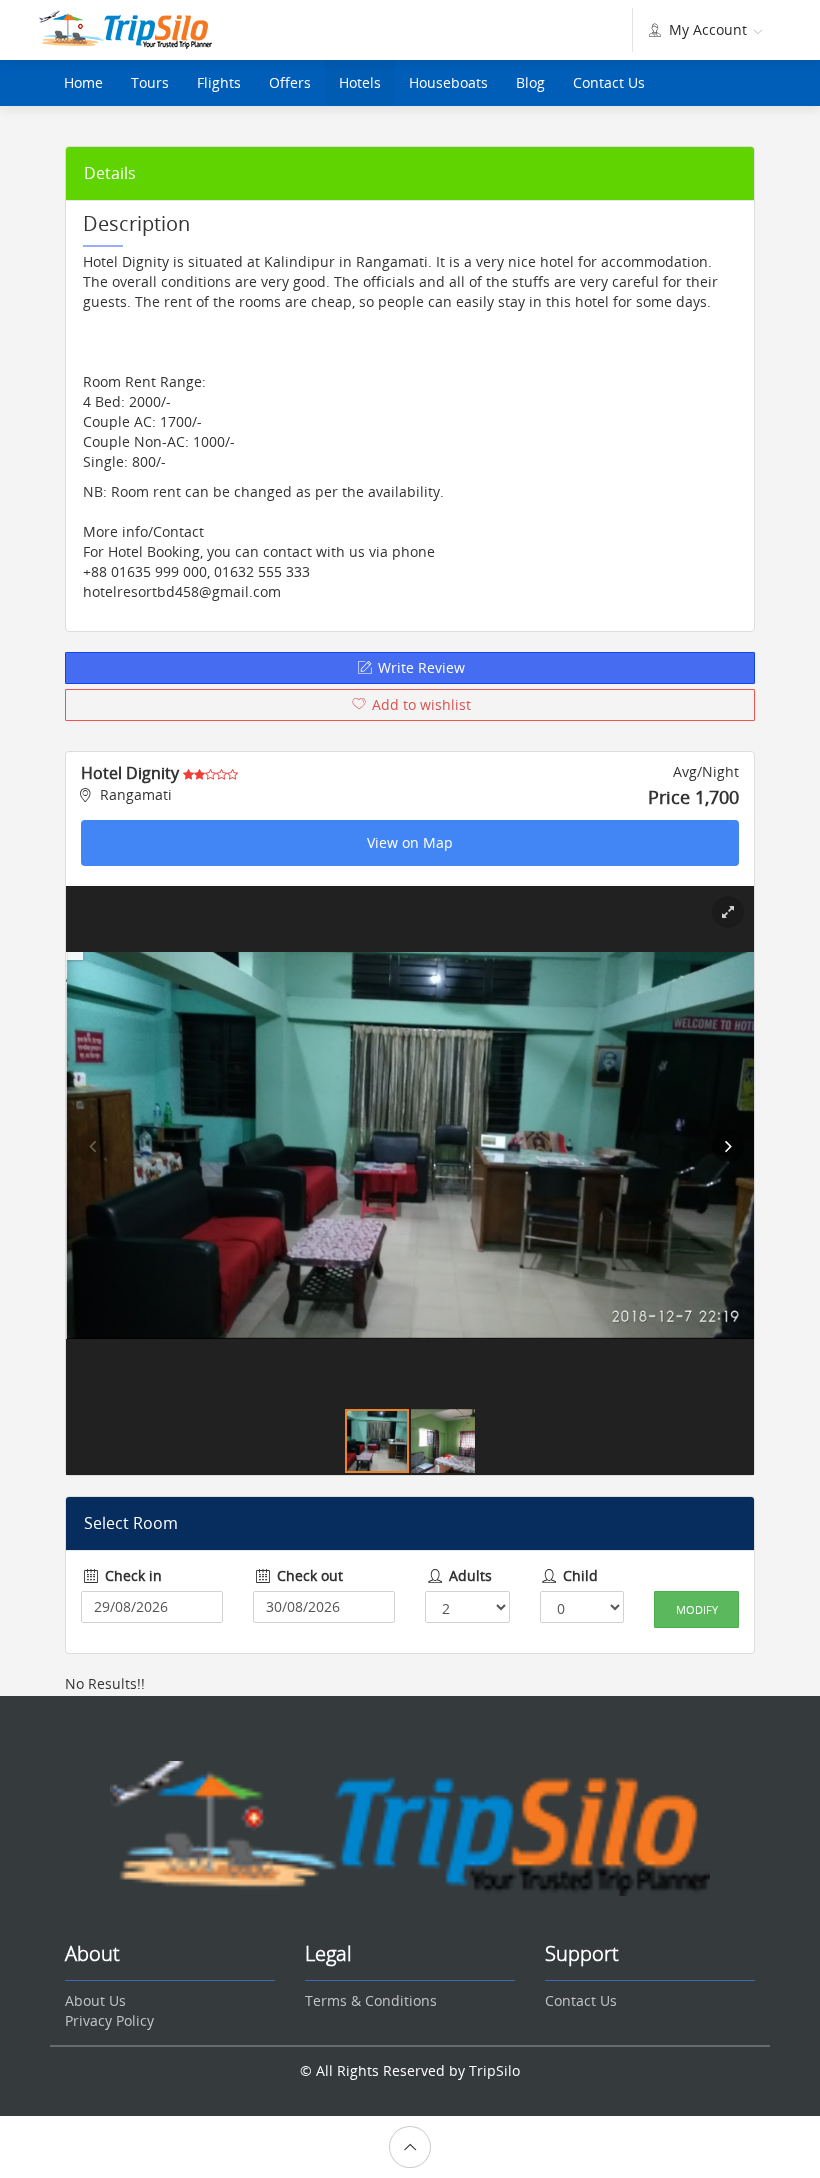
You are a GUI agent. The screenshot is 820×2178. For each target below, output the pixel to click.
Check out (308, 1575)
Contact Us (609, 82)
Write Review (419, 667)
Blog (530, 82)
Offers (290, 82)
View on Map (410, 842)
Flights (219, 82)
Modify (697, 1609)
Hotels (360, 82)
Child (578, 1575)
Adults (468, 1575)
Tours (150, 82)
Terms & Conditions (371, 2000)
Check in (131, 1575)
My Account (708, 29)
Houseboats (448, 82)
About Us (95, 2000)
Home (83, 82)
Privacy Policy (109, 2020)
